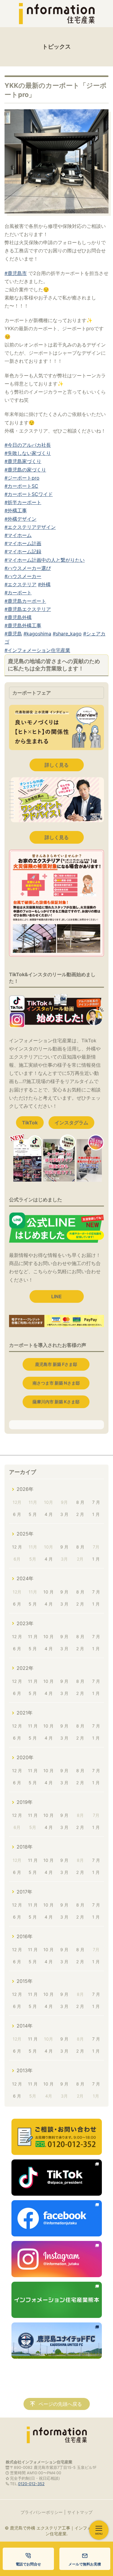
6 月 (17, 1514)
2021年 (25, 1713)
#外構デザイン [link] (20, 519)
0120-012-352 (31, 2484)
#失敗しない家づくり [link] (28, 453)
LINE (56, 1296)
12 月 (17, 1547)
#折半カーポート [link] (23, 502)
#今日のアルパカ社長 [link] (28, 445)
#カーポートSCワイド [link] (29, 494)
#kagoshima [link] (37, 634)
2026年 (25, 1489)
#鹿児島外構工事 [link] (23, 625)
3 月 (64, 1514)
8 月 (80, 1502)
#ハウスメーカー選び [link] (28, 568)
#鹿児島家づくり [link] (23, 461)
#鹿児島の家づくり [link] (25, 470)
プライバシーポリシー (42, 2512)
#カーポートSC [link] (21, 486)
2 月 (80, 1514)
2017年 (24, 1892)
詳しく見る (57, 765)
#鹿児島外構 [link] (18, 617)
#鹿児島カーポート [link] (25, 601)
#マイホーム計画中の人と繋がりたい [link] (45, 560)
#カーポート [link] (18, 593)
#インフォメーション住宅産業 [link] (37, 650)
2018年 (25, 1847)
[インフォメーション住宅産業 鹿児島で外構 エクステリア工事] (57, 14)
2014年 (25, 2026)
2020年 (25, 1757)
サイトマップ (80, 2512)
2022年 (25, 1668)
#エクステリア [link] (20, 584)
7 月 (96, 1502)
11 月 (33, 1636)
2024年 (25, 1578)
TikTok (30, 1123)
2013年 (25, 2070)
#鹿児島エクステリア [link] (28, 609)
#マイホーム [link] (18, 535)
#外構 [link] (44, 584)
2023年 (25, 1623)
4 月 (49, 1514)
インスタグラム (71, 1123)
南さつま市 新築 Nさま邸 (56, 1383)
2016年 (25, 1936)
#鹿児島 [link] (13, 634)
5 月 (33, 1514)
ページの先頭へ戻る (60, 2404)
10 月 (49, 1592)
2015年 (25, 1981)
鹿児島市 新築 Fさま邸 (56, 1364)
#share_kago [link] (67, 634)
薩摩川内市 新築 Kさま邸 (56, 1402)
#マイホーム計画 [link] (23, 543)
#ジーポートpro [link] (22, 478)
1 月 (96, 1514)
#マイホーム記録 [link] (23, 551)
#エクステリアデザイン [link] (30, 527)
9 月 (64, 1547)
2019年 (25, 1802)
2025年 (25, 1534)
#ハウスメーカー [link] (23, 576)
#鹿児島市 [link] (16, 273)
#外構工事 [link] (16, 510)
